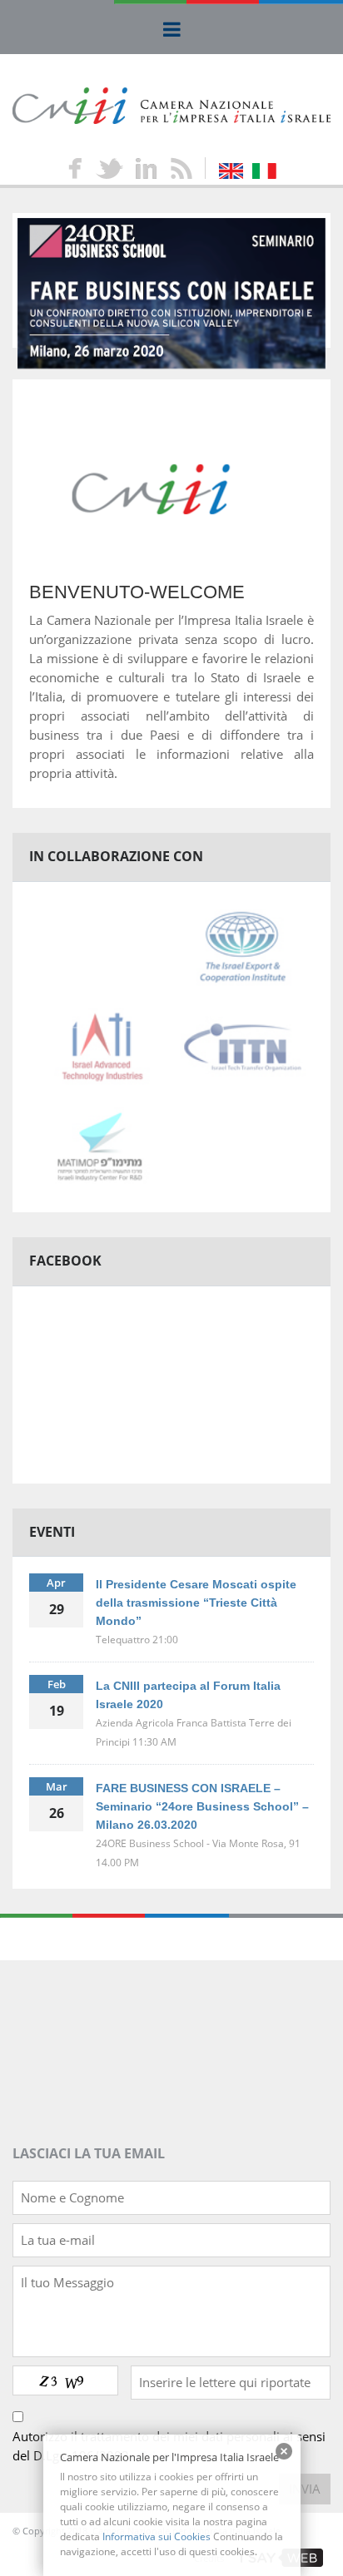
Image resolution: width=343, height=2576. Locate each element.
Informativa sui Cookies (157, 2536)
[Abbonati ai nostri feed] (181, 168)
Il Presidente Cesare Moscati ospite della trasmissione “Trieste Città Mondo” (196, 1603)
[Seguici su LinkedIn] (146, 168)
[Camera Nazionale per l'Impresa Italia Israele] (171, 104)
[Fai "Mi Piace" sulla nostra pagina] (74, 168)
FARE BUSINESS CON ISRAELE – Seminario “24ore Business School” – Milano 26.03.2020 (202, 1806)
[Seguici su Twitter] (109, 168)
